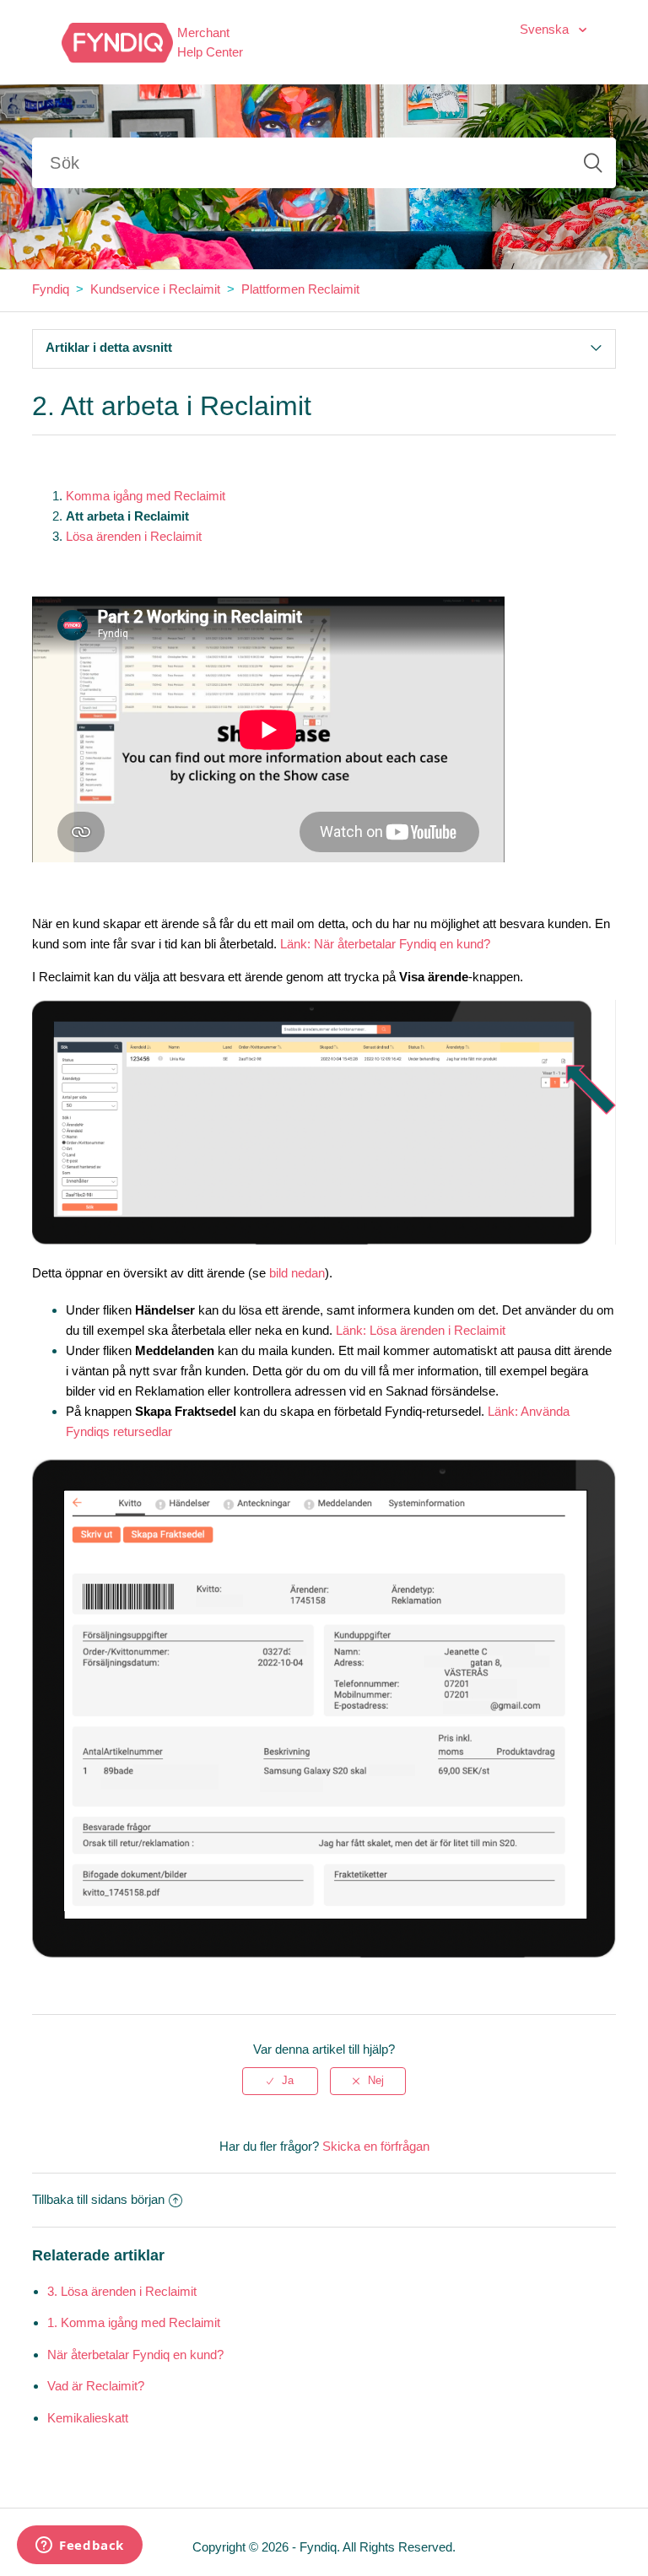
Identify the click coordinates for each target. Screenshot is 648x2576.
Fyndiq (51, 289)
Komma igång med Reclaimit (146, 496)
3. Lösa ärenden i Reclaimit (122, 2291)
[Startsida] (117, 41)
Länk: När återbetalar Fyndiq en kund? (385, 944)
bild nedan (297, 1273)
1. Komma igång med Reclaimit (134, 2322)
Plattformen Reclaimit (300, 289)
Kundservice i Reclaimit (155, 289)
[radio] (280, 2081)
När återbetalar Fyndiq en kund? (135, 2355)
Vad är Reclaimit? (96, 2386)
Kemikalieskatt (88, 2418)
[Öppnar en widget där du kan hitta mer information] (80, 2546)
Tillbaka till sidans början (98, 2199)
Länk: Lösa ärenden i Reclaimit (421, 1330)
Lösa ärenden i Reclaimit (134, 536)
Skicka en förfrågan (376, 2146)
